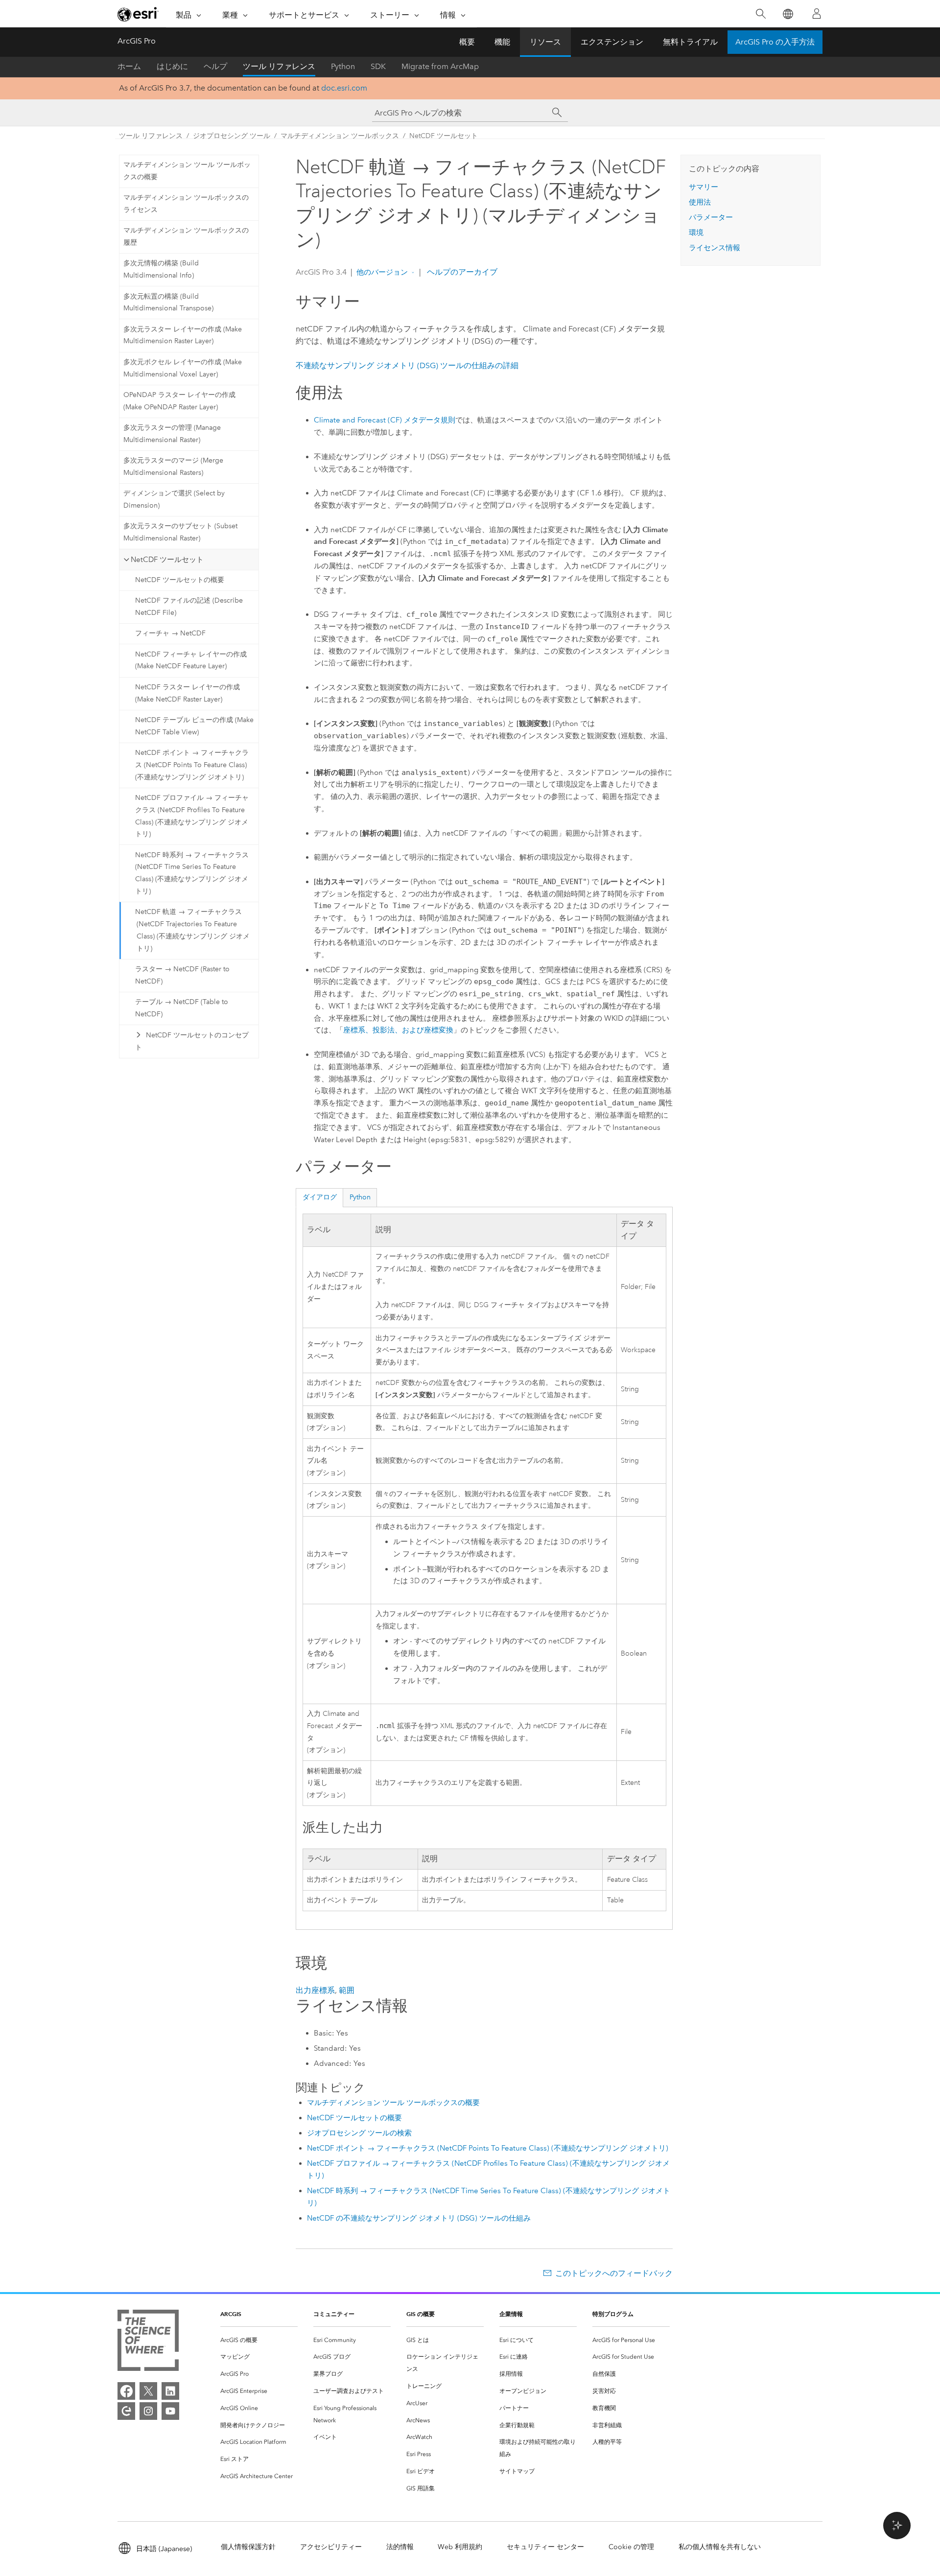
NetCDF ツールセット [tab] (167, 560)
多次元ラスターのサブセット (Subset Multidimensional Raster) (180, 532)
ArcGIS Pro (137, 41)
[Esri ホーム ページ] (138, 14)
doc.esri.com (344, 88)
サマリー (704, 187)
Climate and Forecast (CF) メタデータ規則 (385, 420)
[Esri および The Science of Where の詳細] (148, 2342)
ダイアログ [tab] (320, 1197)
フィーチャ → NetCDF (170, 633)
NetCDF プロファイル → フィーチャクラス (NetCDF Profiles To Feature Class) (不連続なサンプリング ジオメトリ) (192, 816)
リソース (545, 42)
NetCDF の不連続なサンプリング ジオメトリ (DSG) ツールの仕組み (419, 2218)
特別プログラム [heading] (613, 2314)
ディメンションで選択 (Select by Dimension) (174, 499)
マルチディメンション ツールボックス (340, 136)
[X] (148, 2391)
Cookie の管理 (631, 2547)
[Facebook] (126, 2391)
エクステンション (612, 42)
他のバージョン (382, 272)
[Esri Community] (126, 2411)
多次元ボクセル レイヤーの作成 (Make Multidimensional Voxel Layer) (183, 368)
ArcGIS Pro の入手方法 (775, 42)
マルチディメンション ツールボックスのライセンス (186, 204)
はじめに (172, 66)
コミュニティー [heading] (334, 2314)
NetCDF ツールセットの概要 (180, 580)
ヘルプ (215, 66)
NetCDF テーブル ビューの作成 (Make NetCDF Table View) (194, 726)
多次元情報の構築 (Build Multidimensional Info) (161, 269)
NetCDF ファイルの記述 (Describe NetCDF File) (189, 607)
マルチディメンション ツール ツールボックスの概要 (187, 171)
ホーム (129, 66)
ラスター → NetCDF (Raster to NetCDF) (182, 975)
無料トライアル (690, 42)
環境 (696, 233)
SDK (378, 66)
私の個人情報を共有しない (720, 2547)
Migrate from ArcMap (440, 66)
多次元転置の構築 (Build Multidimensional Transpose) (168, 303)
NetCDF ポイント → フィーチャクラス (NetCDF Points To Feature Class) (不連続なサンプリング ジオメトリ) (192, 765)
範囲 (347, 1990)
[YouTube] (170, 2411)
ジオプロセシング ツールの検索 (359, 2133)
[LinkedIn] (170, 2391)
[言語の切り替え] (787, 14)
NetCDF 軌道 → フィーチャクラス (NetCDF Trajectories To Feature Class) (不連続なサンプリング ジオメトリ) (192, 930)
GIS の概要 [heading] (421, 2314)
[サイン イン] (817, 14)
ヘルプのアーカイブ (461, 272)
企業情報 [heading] (511, 2314)
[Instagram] (148, 2411)
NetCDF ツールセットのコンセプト (192, 1041)
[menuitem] (259, 2340)
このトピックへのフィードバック (614, 2273)
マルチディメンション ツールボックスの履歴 (186, 236)
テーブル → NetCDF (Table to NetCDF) (182, 1008)
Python (343, 66)
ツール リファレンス (279, 66)
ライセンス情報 (715, 248)
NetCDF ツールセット (444, 136)
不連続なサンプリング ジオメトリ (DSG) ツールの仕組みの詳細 (407, 365)
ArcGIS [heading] (231, 2314)
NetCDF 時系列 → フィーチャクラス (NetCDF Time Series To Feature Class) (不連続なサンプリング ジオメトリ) (192, 873)
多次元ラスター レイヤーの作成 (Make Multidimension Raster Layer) (183, 335)
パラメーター (711, 217)
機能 (502, 42)
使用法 (700, 202)
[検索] (761, 14)
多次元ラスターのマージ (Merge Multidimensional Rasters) (173, 467)
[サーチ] (557, 113)
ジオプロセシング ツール (232, 136)
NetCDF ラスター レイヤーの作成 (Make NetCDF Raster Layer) (188, 693)
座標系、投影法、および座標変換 (398, 1030)
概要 (467, 42)
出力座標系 (315, 1990)
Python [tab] (360, 1197)
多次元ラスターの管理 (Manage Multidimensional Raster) (172, 434)
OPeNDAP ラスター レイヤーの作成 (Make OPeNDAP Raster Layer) (179, 401)
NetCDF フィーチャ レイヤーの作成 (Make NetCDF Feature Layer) (191, 660)
